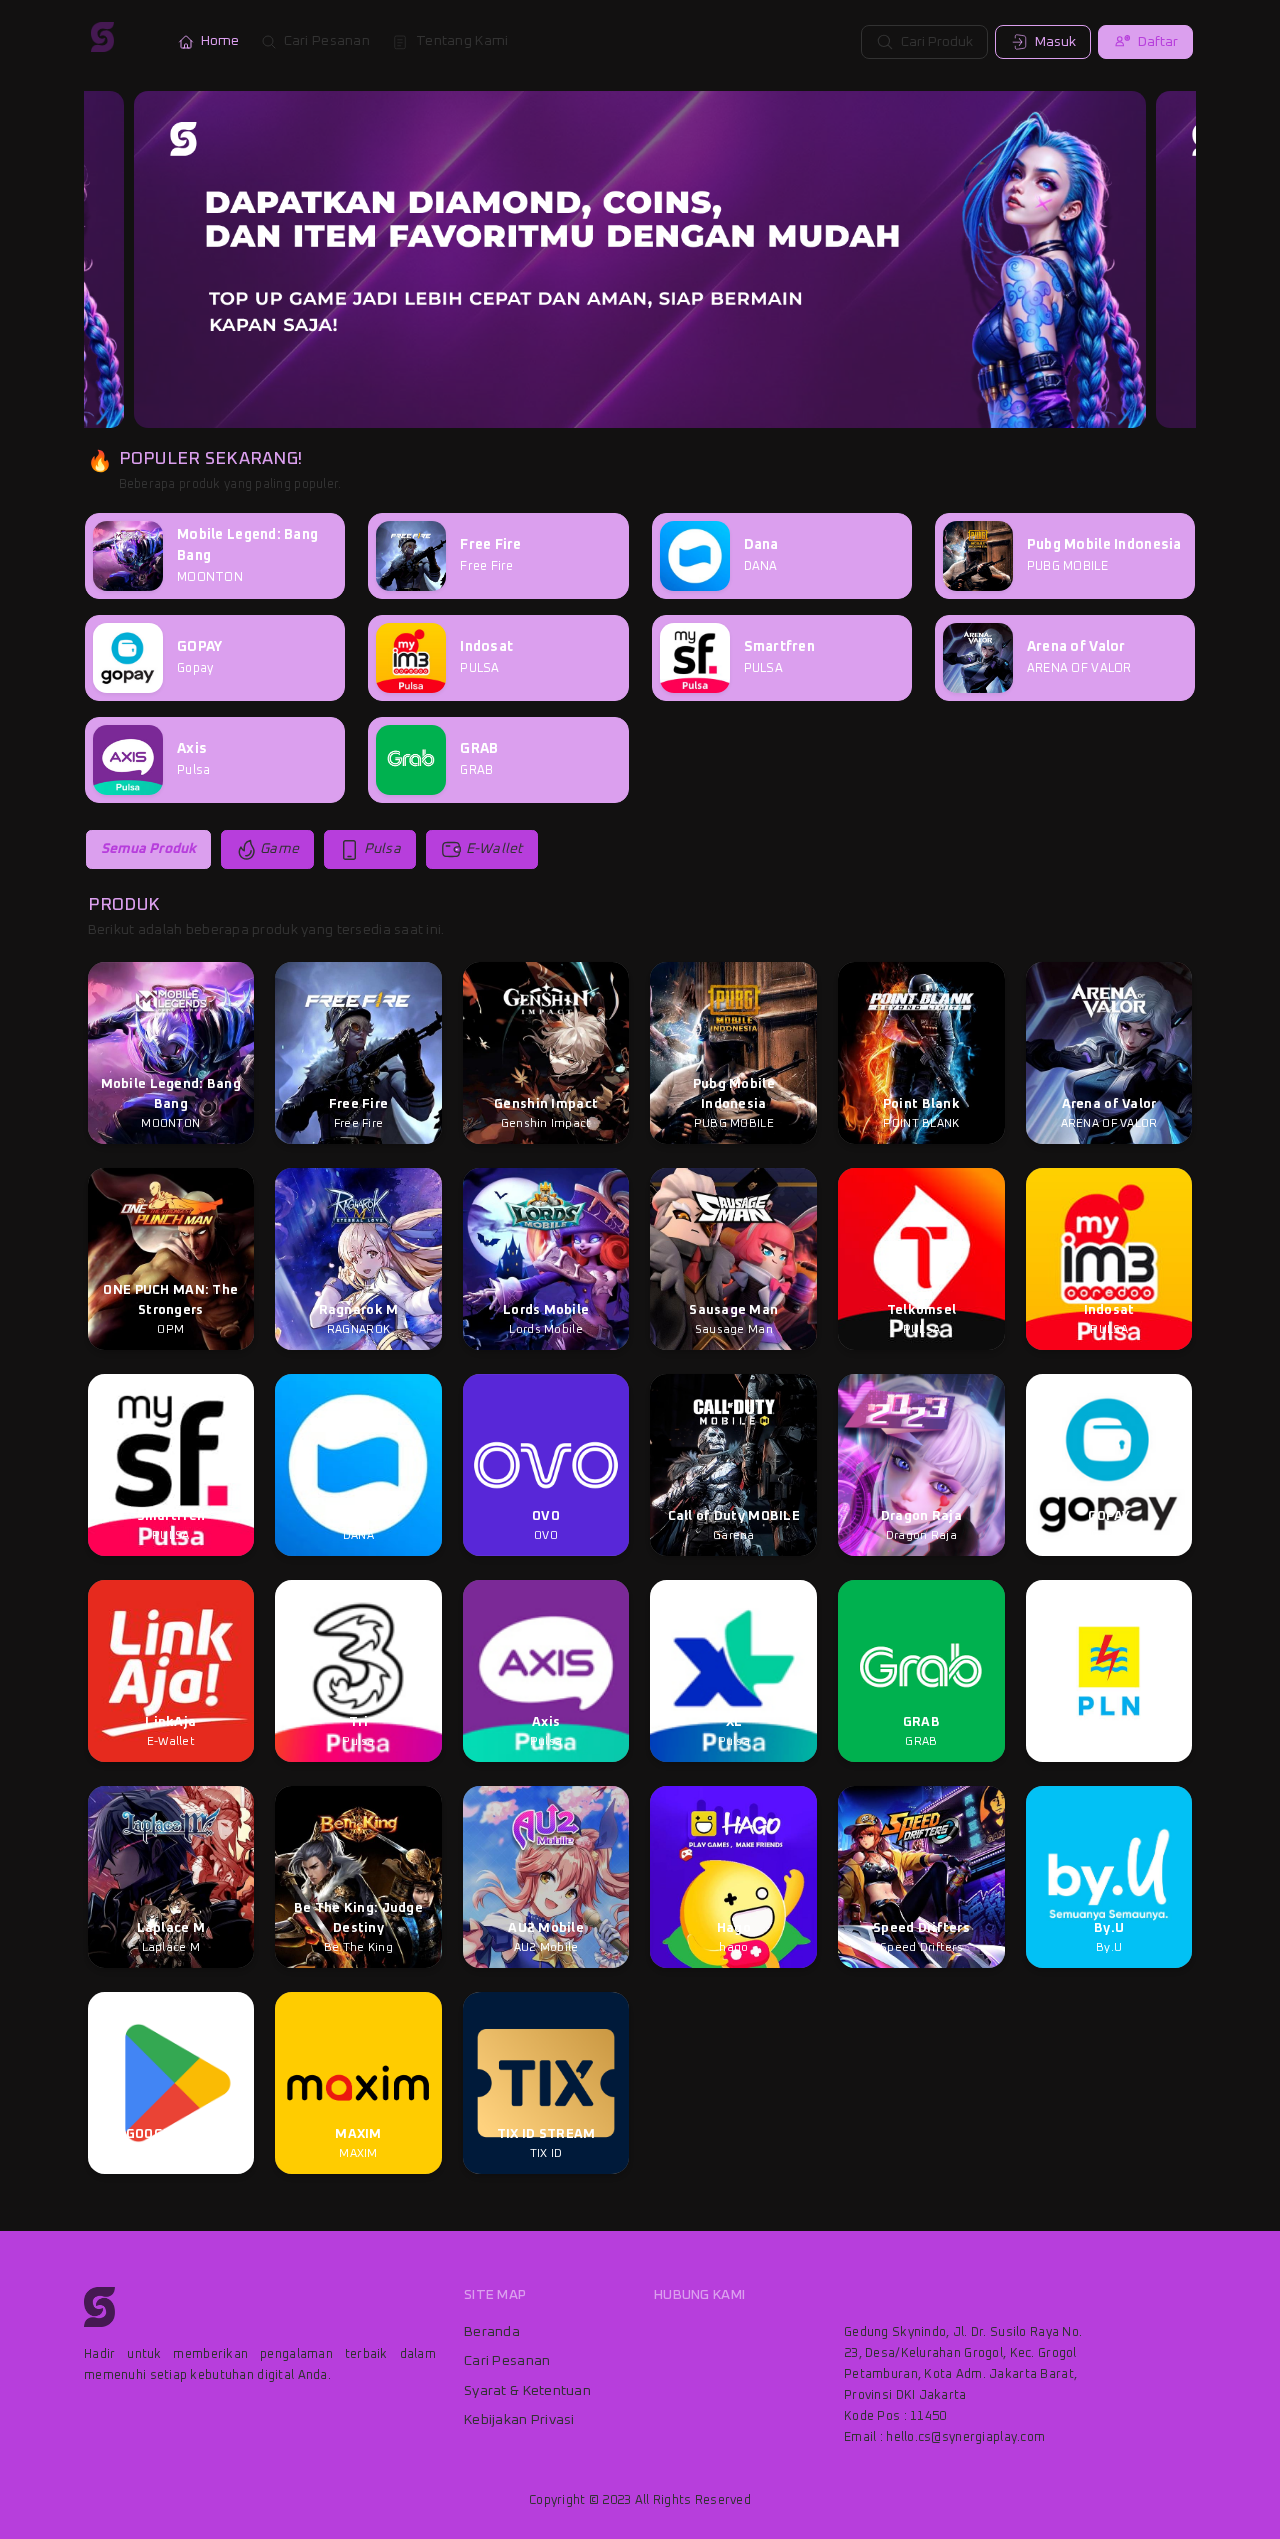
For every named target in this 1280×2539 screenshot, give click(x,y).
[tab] (148, 849)
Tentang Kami (462, 41)
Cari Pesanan (327, 41)
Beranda (492, 2332)
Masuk (1055, 42)
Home (220, 41)
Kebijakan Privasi (519, 2420)
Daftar (1158, 42)
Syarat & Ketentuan (527, 2391)
